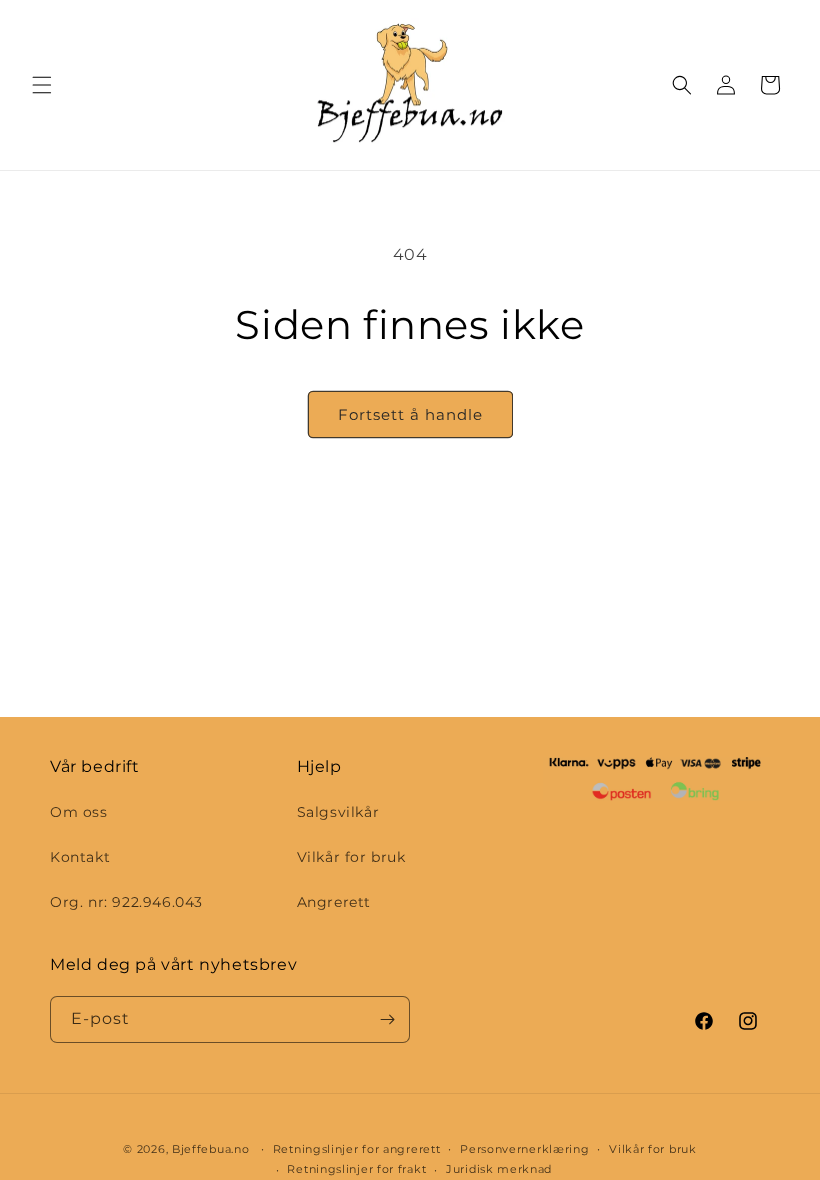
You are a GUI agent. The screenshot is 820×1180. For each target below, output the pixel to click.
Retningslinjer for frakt (356, 1169)
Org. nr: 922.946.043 (126, 902)
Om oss (79, 812)
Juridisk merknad (499, 1169)
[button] (42, 85)
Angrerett (334, 902)
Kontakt (80, 857)
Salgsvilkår (338, 812)
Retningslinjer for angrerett (357, 1149)
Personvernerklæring (524, 1149)
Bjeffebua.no (210, 1149)
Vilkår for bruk (351, 857)
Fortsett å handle (410, 414)
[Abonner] (387, 1019)
